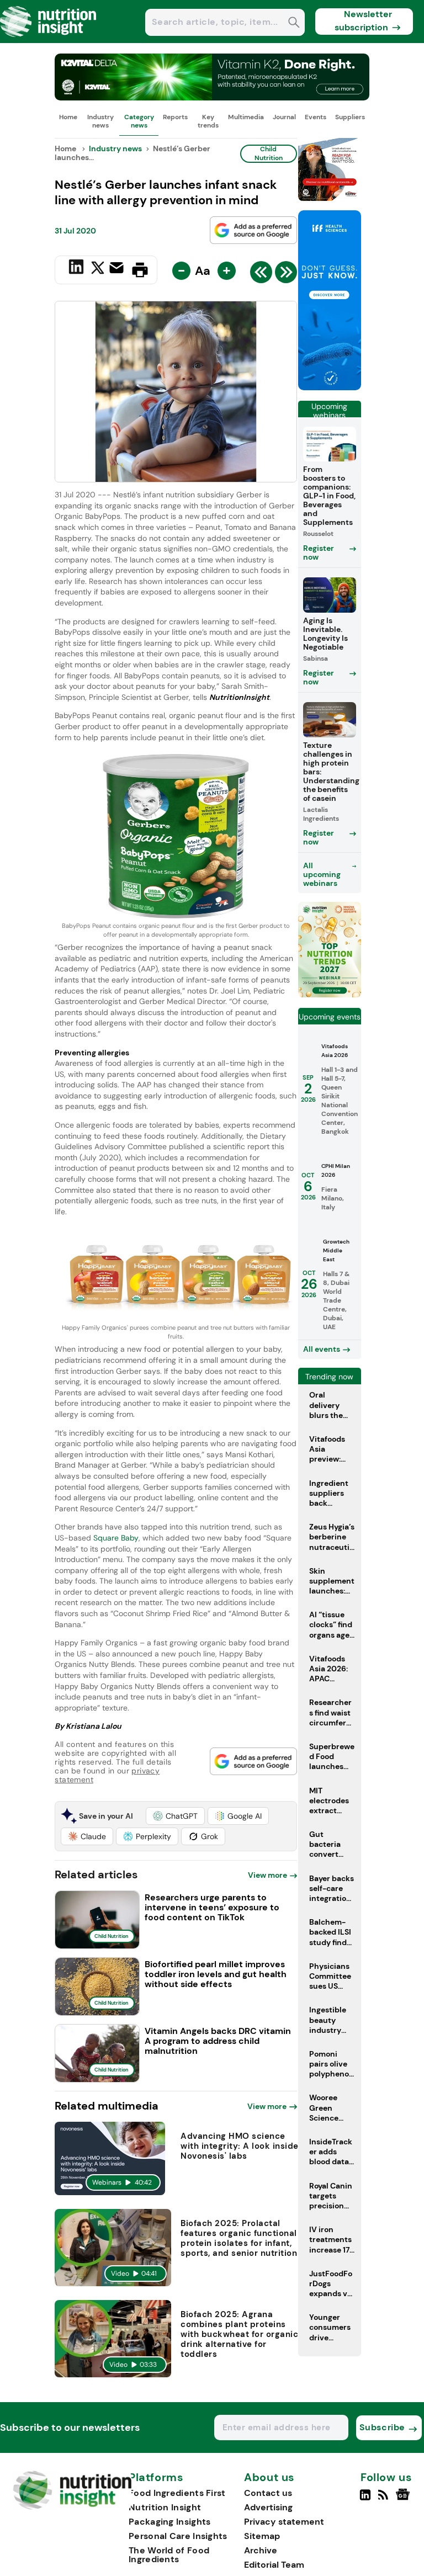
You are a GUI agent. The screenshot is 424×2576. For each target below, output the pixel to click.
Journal (284, 117)
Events (316, 117)
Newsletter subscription (364, 21)
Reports (175, 117)
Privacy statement (284, 2522)
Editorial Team (274, 2565)
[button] (175, 1816)
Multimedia (246, 117)
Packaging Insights (169, 2522)
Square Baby (116, 1538)
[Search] (294, 23)
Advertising (268, 2507)
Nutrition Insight (165, 2507)
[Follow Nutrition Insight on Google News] (404, 2499)
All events (322, 1349)
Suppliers (350, 117)
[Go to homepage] (72, 2507)
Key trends (208, 121)
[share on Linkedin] (78, 269)
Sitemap (262, 2536)
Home (68, 117)
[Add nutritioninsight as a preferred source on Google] (253, 230)
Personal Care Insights (178, 2536)
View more (267, 1875)
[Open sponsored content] (212, 97)
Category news (139, 121)
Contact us (268, 2493)
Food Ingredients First (177, 2493)
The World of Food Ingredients (169, 2555)
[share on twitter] (98, 269)
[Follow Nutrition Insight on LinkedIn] (365, 2499)
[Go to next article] (286, 275)
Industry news (100, 121)
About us (269, 2478)
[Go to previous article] (261, 275)
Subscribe (382, 2427)
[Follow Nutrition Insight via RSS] (385, 2499)
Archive (261, 2550)
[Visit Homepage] (49, 40)
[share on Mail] (118, 269)
